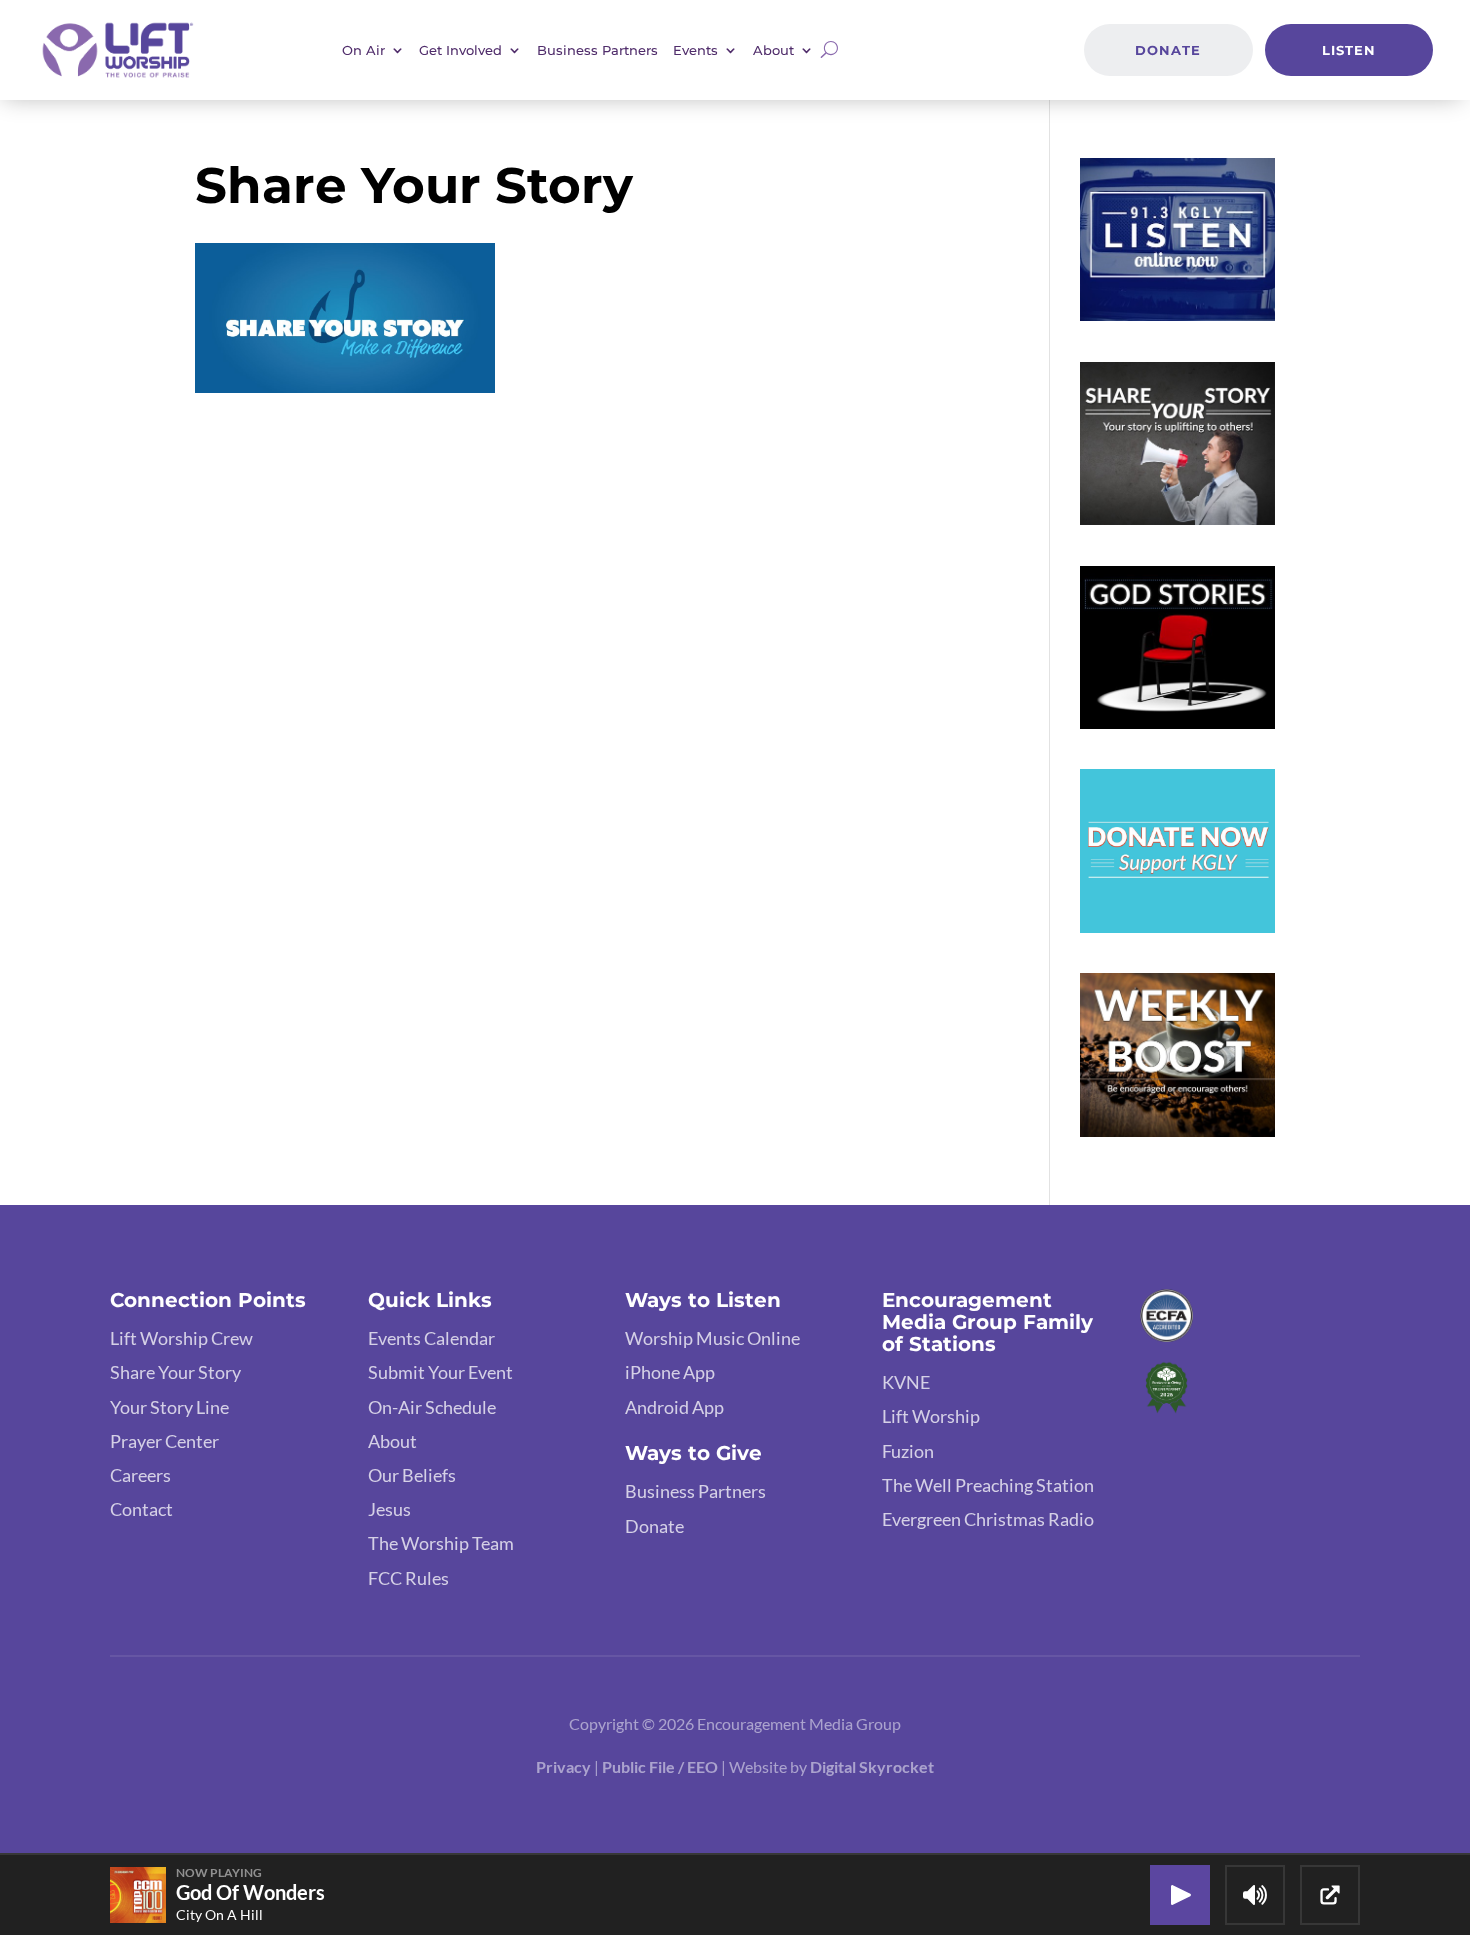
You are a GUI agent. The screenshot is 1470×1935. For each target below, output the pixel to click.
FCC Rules (408, 1578)
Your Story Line (169, 1407)
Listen (1349, 50)
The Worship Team (441, 1543)
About (392, 1441)
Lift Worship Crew (181, 1338)
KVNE (906, 1382)
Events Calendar (431, 1338)
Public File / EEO (661, 1766)
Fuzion (908, 1451)
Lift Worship (931, 1416)
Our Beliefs (412, 1475)
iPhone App (670, 1372)
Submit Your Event (440, 1372)
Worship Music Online (712, 1338)
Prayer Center (164, 1441)
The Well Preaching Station (988, 1485)
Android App (674, 1407)
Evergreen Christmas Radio (988, 1519)
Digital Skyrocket (872, 1766)
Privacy (563, 1766)
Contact (141, 1509)
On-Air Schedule (432, 1407)
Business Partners (597, 50)
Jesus (389, 1509)
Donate (1168, 50)
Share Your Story (175, 1372)
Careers (140, 1475)
